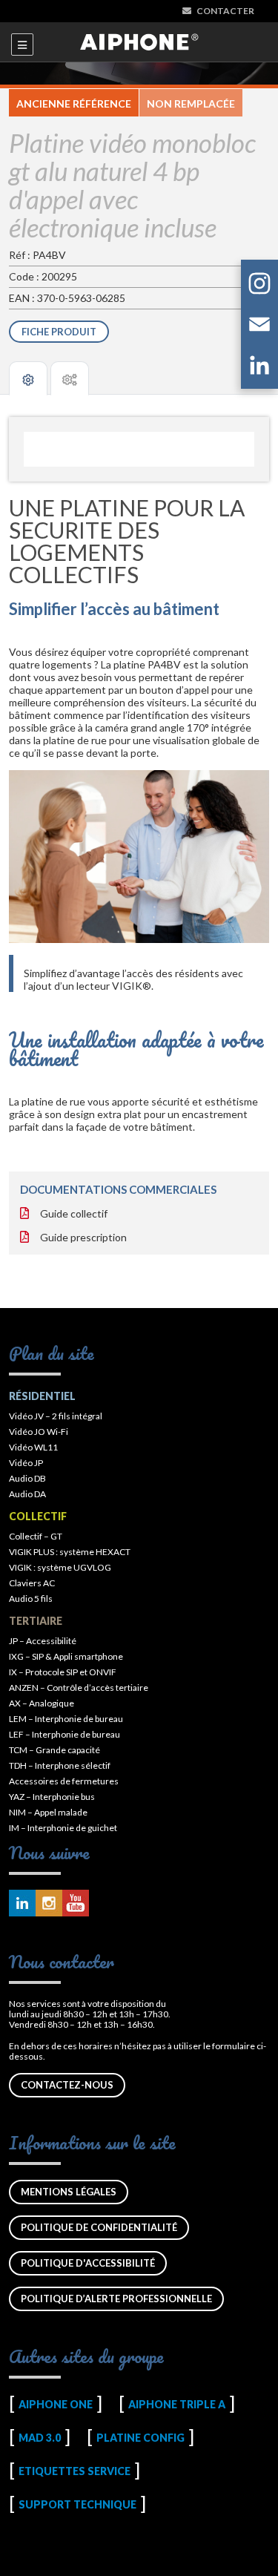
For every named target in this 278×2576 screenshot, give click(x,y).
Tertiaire (36, 1621)
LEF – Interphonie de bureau (64, 1734)
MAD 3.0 (40, 2438)
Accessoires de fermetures (64, 1781)
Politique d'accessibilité (88, 2263)
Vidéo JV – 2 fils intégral (56, 1416)
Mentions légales (69, 2192)
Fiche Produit (59, 332)
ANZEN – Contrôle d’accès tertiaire (79, 1688)
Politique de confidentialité (99, 2227)
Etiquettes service (75, 2471)
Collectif (38, 1516)
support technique (77, 2504)
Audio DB (27, 1478)
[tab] (28, 378)
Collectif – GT (36, 1536)
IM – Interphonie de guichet (63, 1828)
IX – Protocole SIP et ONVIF (63, 1672)
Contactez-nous (67, 2085)
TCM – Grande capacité (54, 1750)
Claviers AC (32, 1583)
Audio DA (27, 1494)
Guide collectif (74, 1213)
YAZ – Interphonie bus (52, 1797)
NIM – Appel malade (48, 1812)
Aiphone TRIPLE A (177, 2404)
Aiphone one (56, 2404)
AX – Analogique (42, 1703)
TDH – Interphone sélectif (60, 1765)
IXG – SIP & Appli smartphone (66, 1656)
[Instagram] (259, 286)
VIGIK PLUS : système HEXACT (70, 1552)
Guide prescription (83, 1237)
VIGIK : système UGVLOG (60, 1567)
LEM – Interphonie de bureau (66, 1719)
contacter (225, 11)
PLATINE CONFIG (140, 2438)
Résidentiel (42, 1396)
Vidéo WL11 (33, 1447)
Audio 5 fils (31, 1598)
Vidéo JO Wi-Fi (39, 1432)
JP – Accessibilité (43, 1641)
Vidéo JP (26, 1463)
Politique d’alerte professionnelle (116, 2299)
